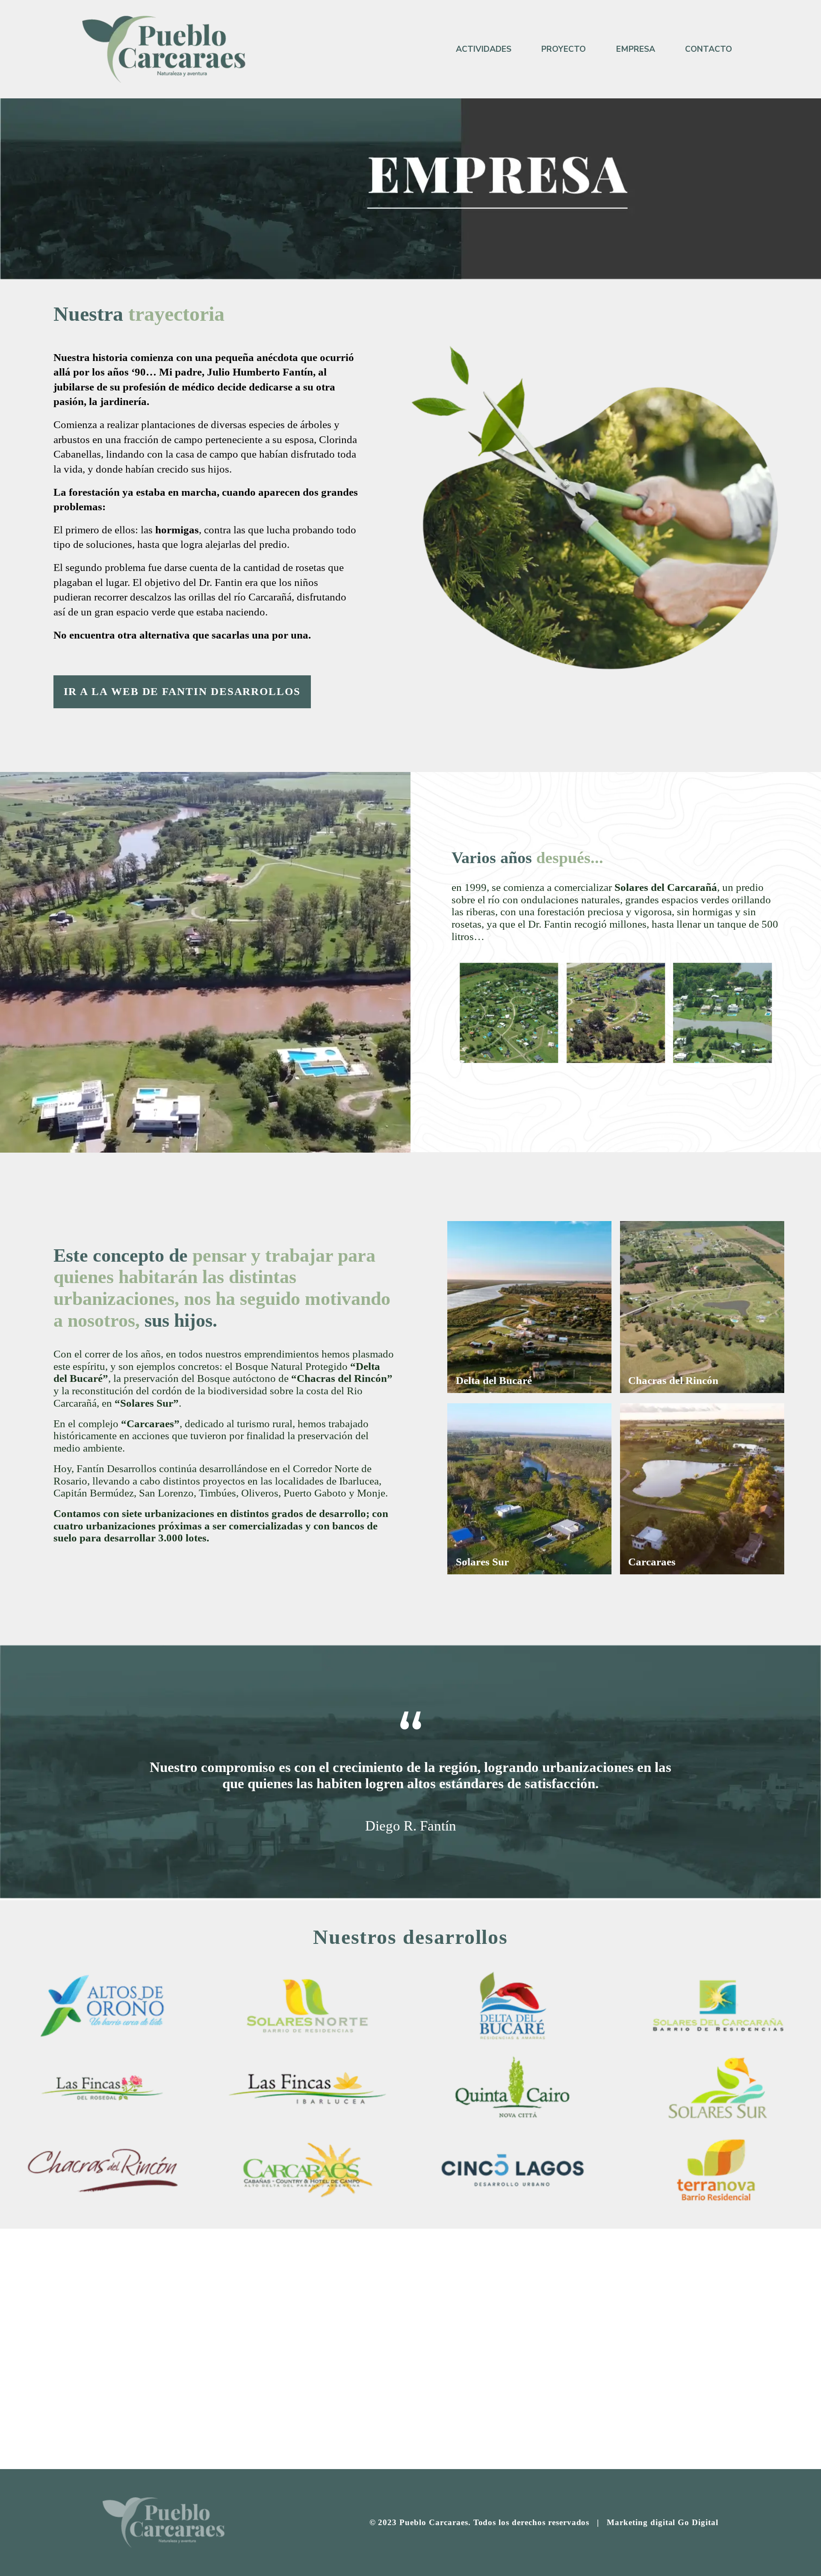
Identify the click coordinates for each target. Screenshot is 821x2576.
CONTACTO (709, 49)
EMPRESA (636, 49)
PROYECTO (564, 49)
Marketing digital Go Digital (663, 2522)
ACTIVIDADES (484, 49)
